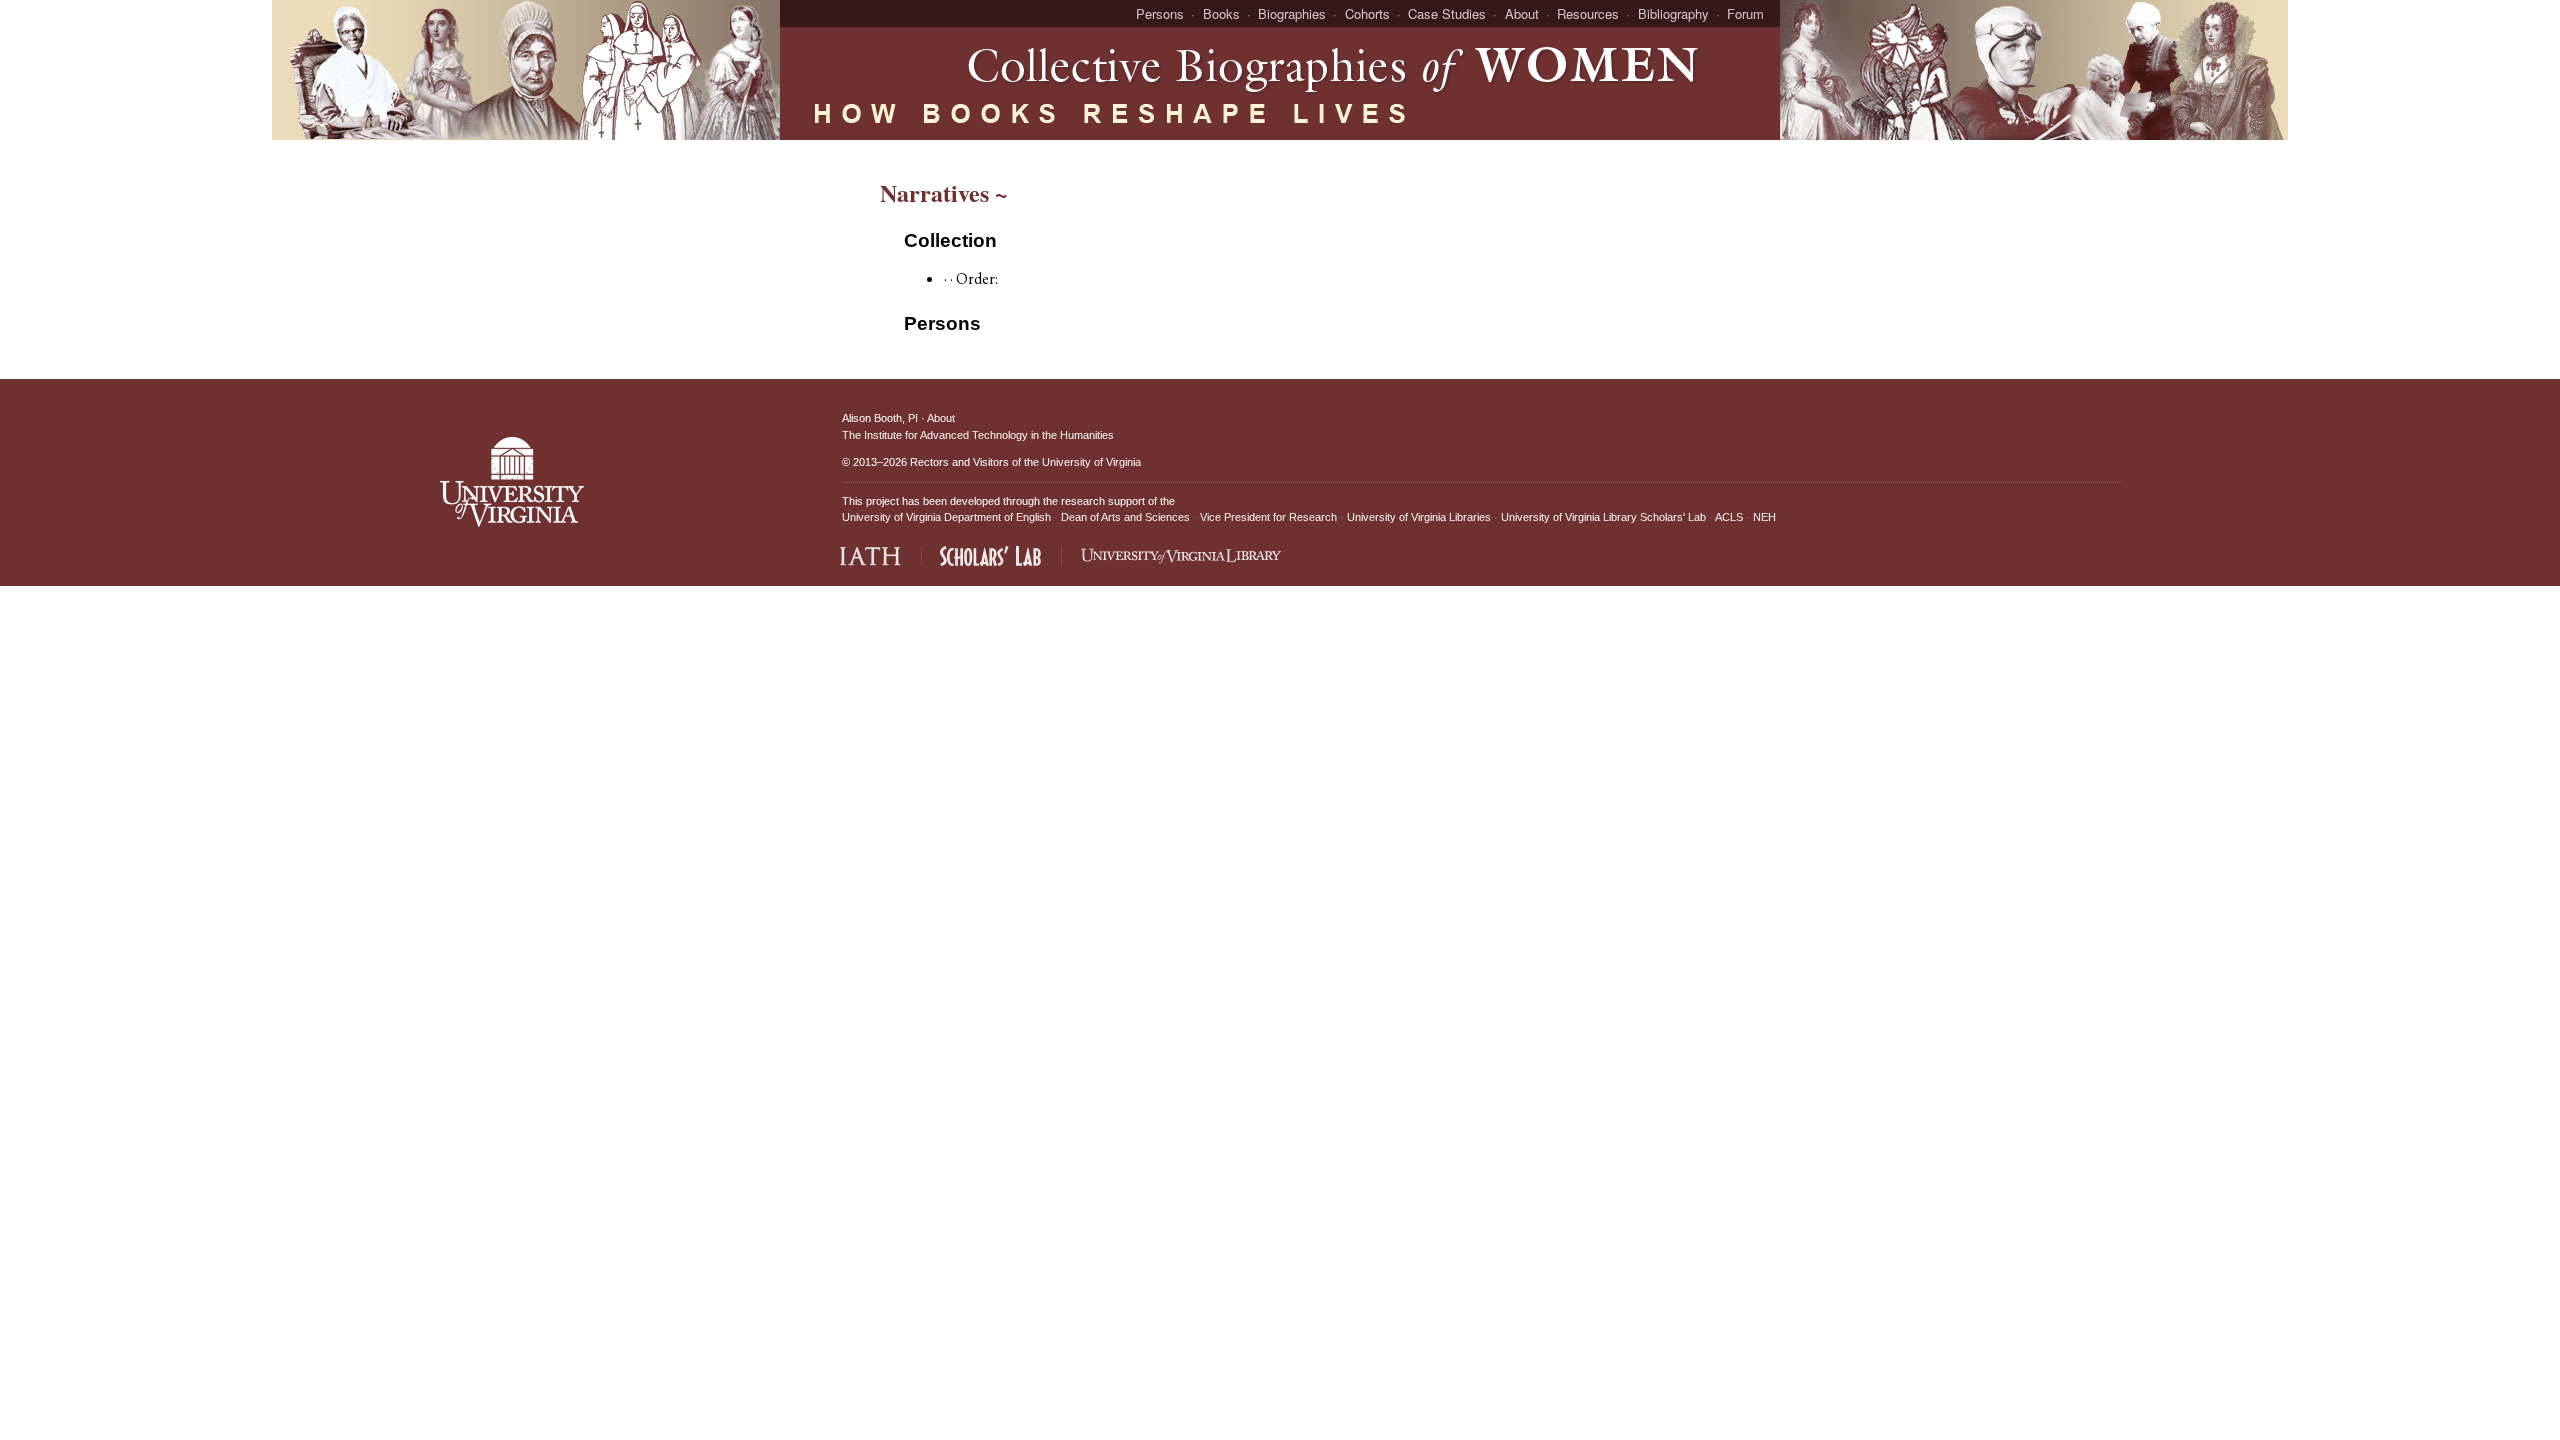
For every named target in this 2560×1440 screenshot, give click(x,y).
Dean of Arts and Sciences (1125, 517)
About (1522, 13)
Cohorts (1367, 13)
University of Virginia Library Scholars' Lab (1603, 517)
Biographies (1292, 13)
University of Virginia (1091, 462)
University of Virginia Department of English (946, 517)
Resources (1588, 13)
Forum (1745, 13)
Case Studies (1447, 13)
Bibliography (1673, 13)
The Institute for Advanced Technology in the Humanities (978, 435)
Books (1221, 13)
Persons (1160, 13)
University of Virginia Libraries (1419, 517)
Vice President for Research (1268, 517)
